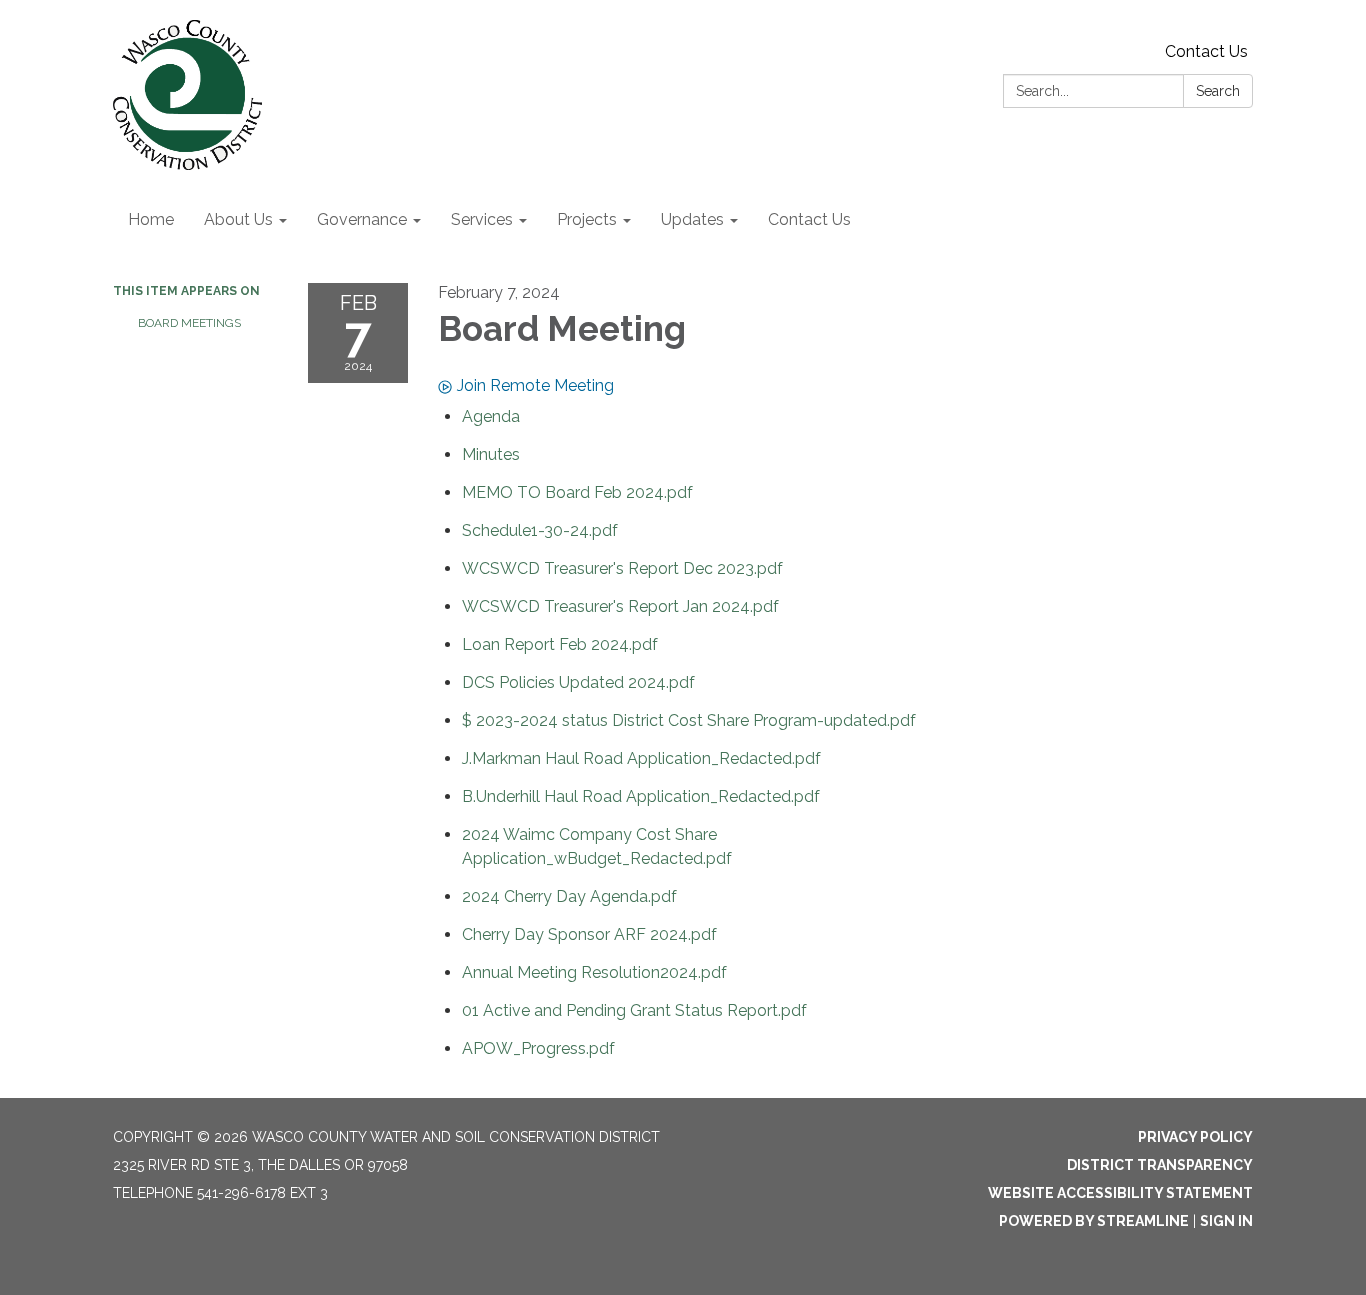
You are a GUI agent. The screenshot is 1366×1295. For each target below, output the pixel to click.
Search (1218, 91)
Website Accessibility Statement (1120, 1193)
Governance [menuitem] (362, 219)
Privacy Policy (1195, 1137)
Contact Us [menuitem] (809, 219)
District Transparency (1160, 1165)
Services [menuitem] (482, 219)
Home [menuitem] (151, 219)
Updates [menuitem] (692, 219)
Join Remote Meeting (535, 385)
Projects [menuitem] (587, 219)
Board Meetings (189, 323)
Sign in (1226, 1221)
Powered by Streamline (1094, 1221)
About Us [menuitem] (238, 219)
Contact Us (1206, 51)
